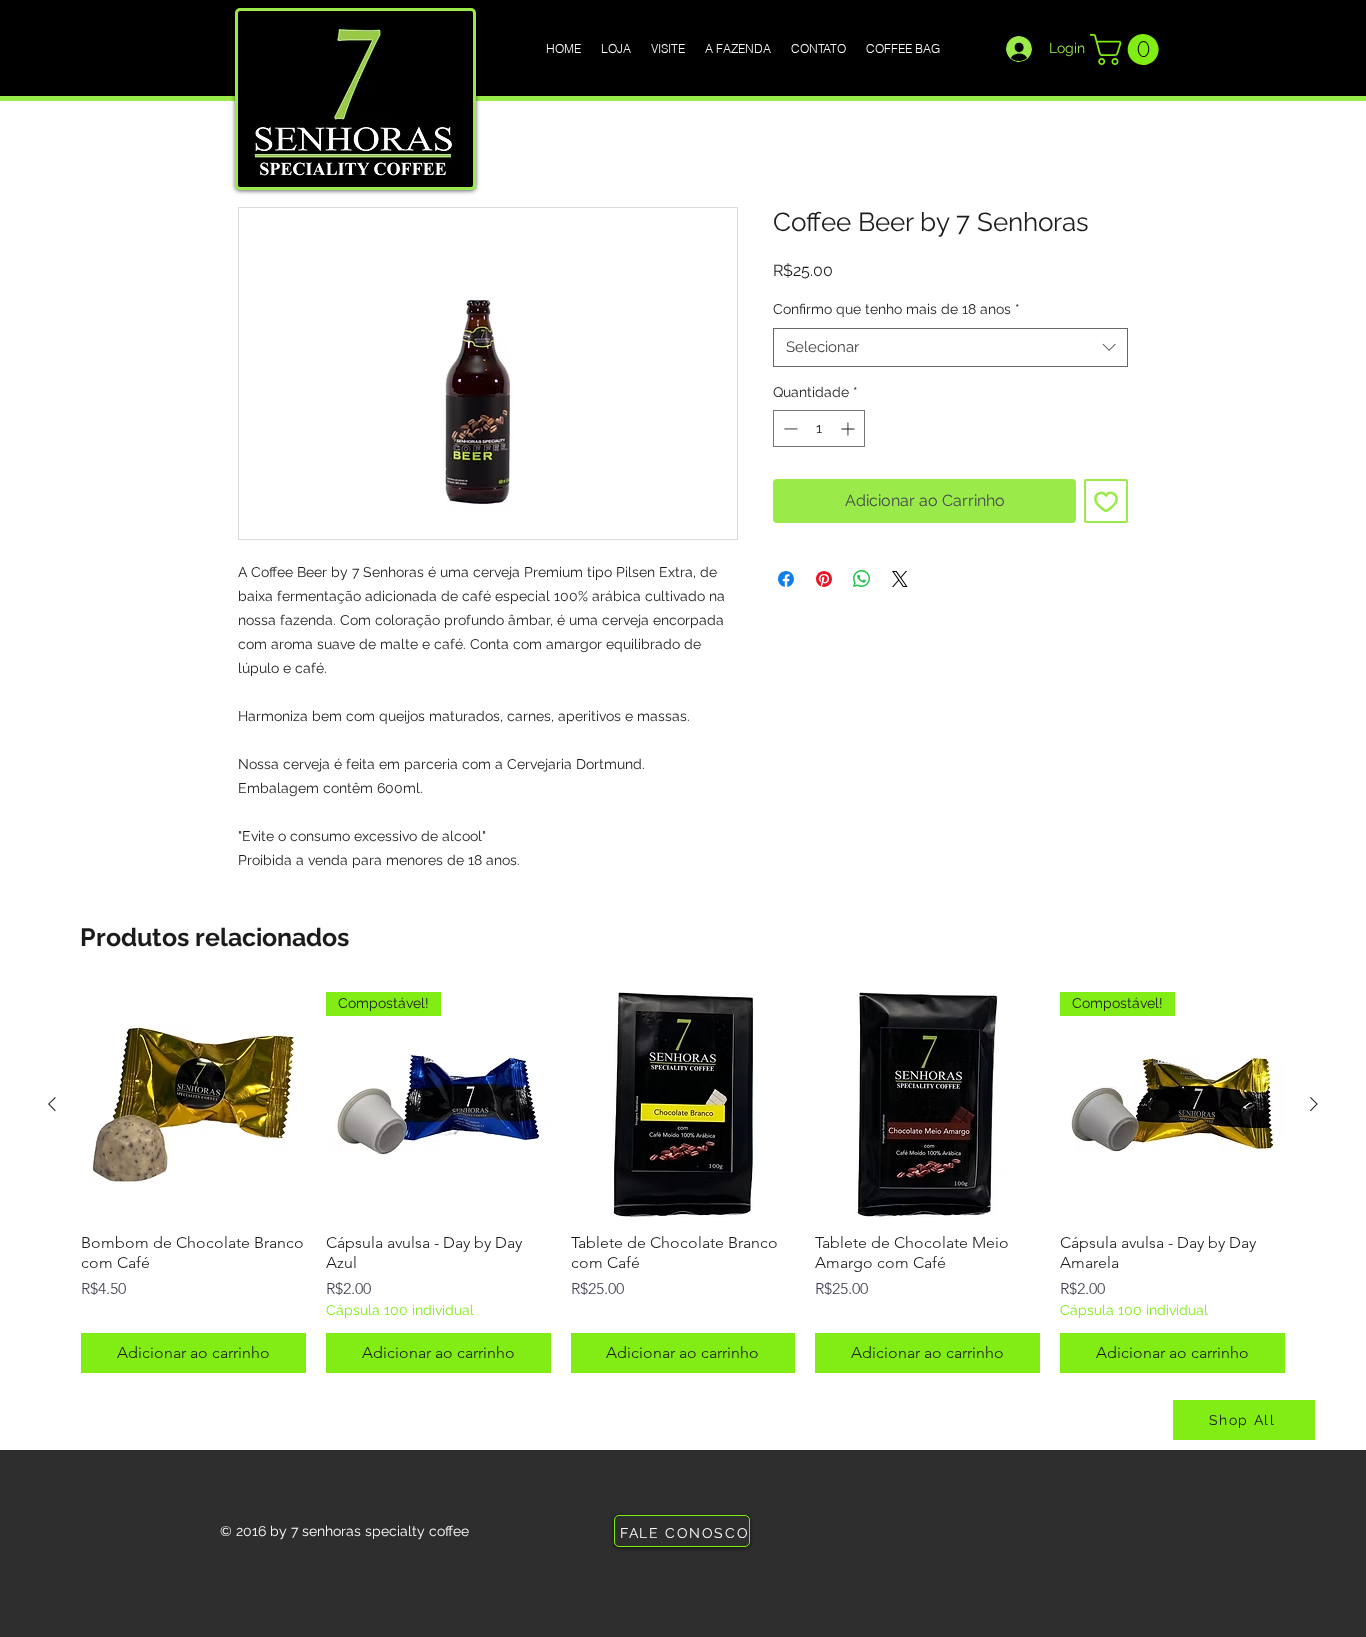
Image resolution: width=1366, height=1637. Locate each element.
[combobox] (950, 347)
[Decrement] (788, 428)
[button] (1128, 49)
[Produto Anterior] (52, 1104)
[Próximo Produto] (1314, 1104)
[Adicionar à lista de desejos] (1106, 501)
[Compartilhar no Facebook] (786, 579)
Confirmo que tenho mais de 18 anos (896, 309)
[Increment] (849, 428)
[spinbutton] (819, 428)
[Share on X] (900, 579)
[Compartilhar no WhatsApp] (862, 579)
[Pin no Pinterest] (824, 579)
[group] (683, 1182)
